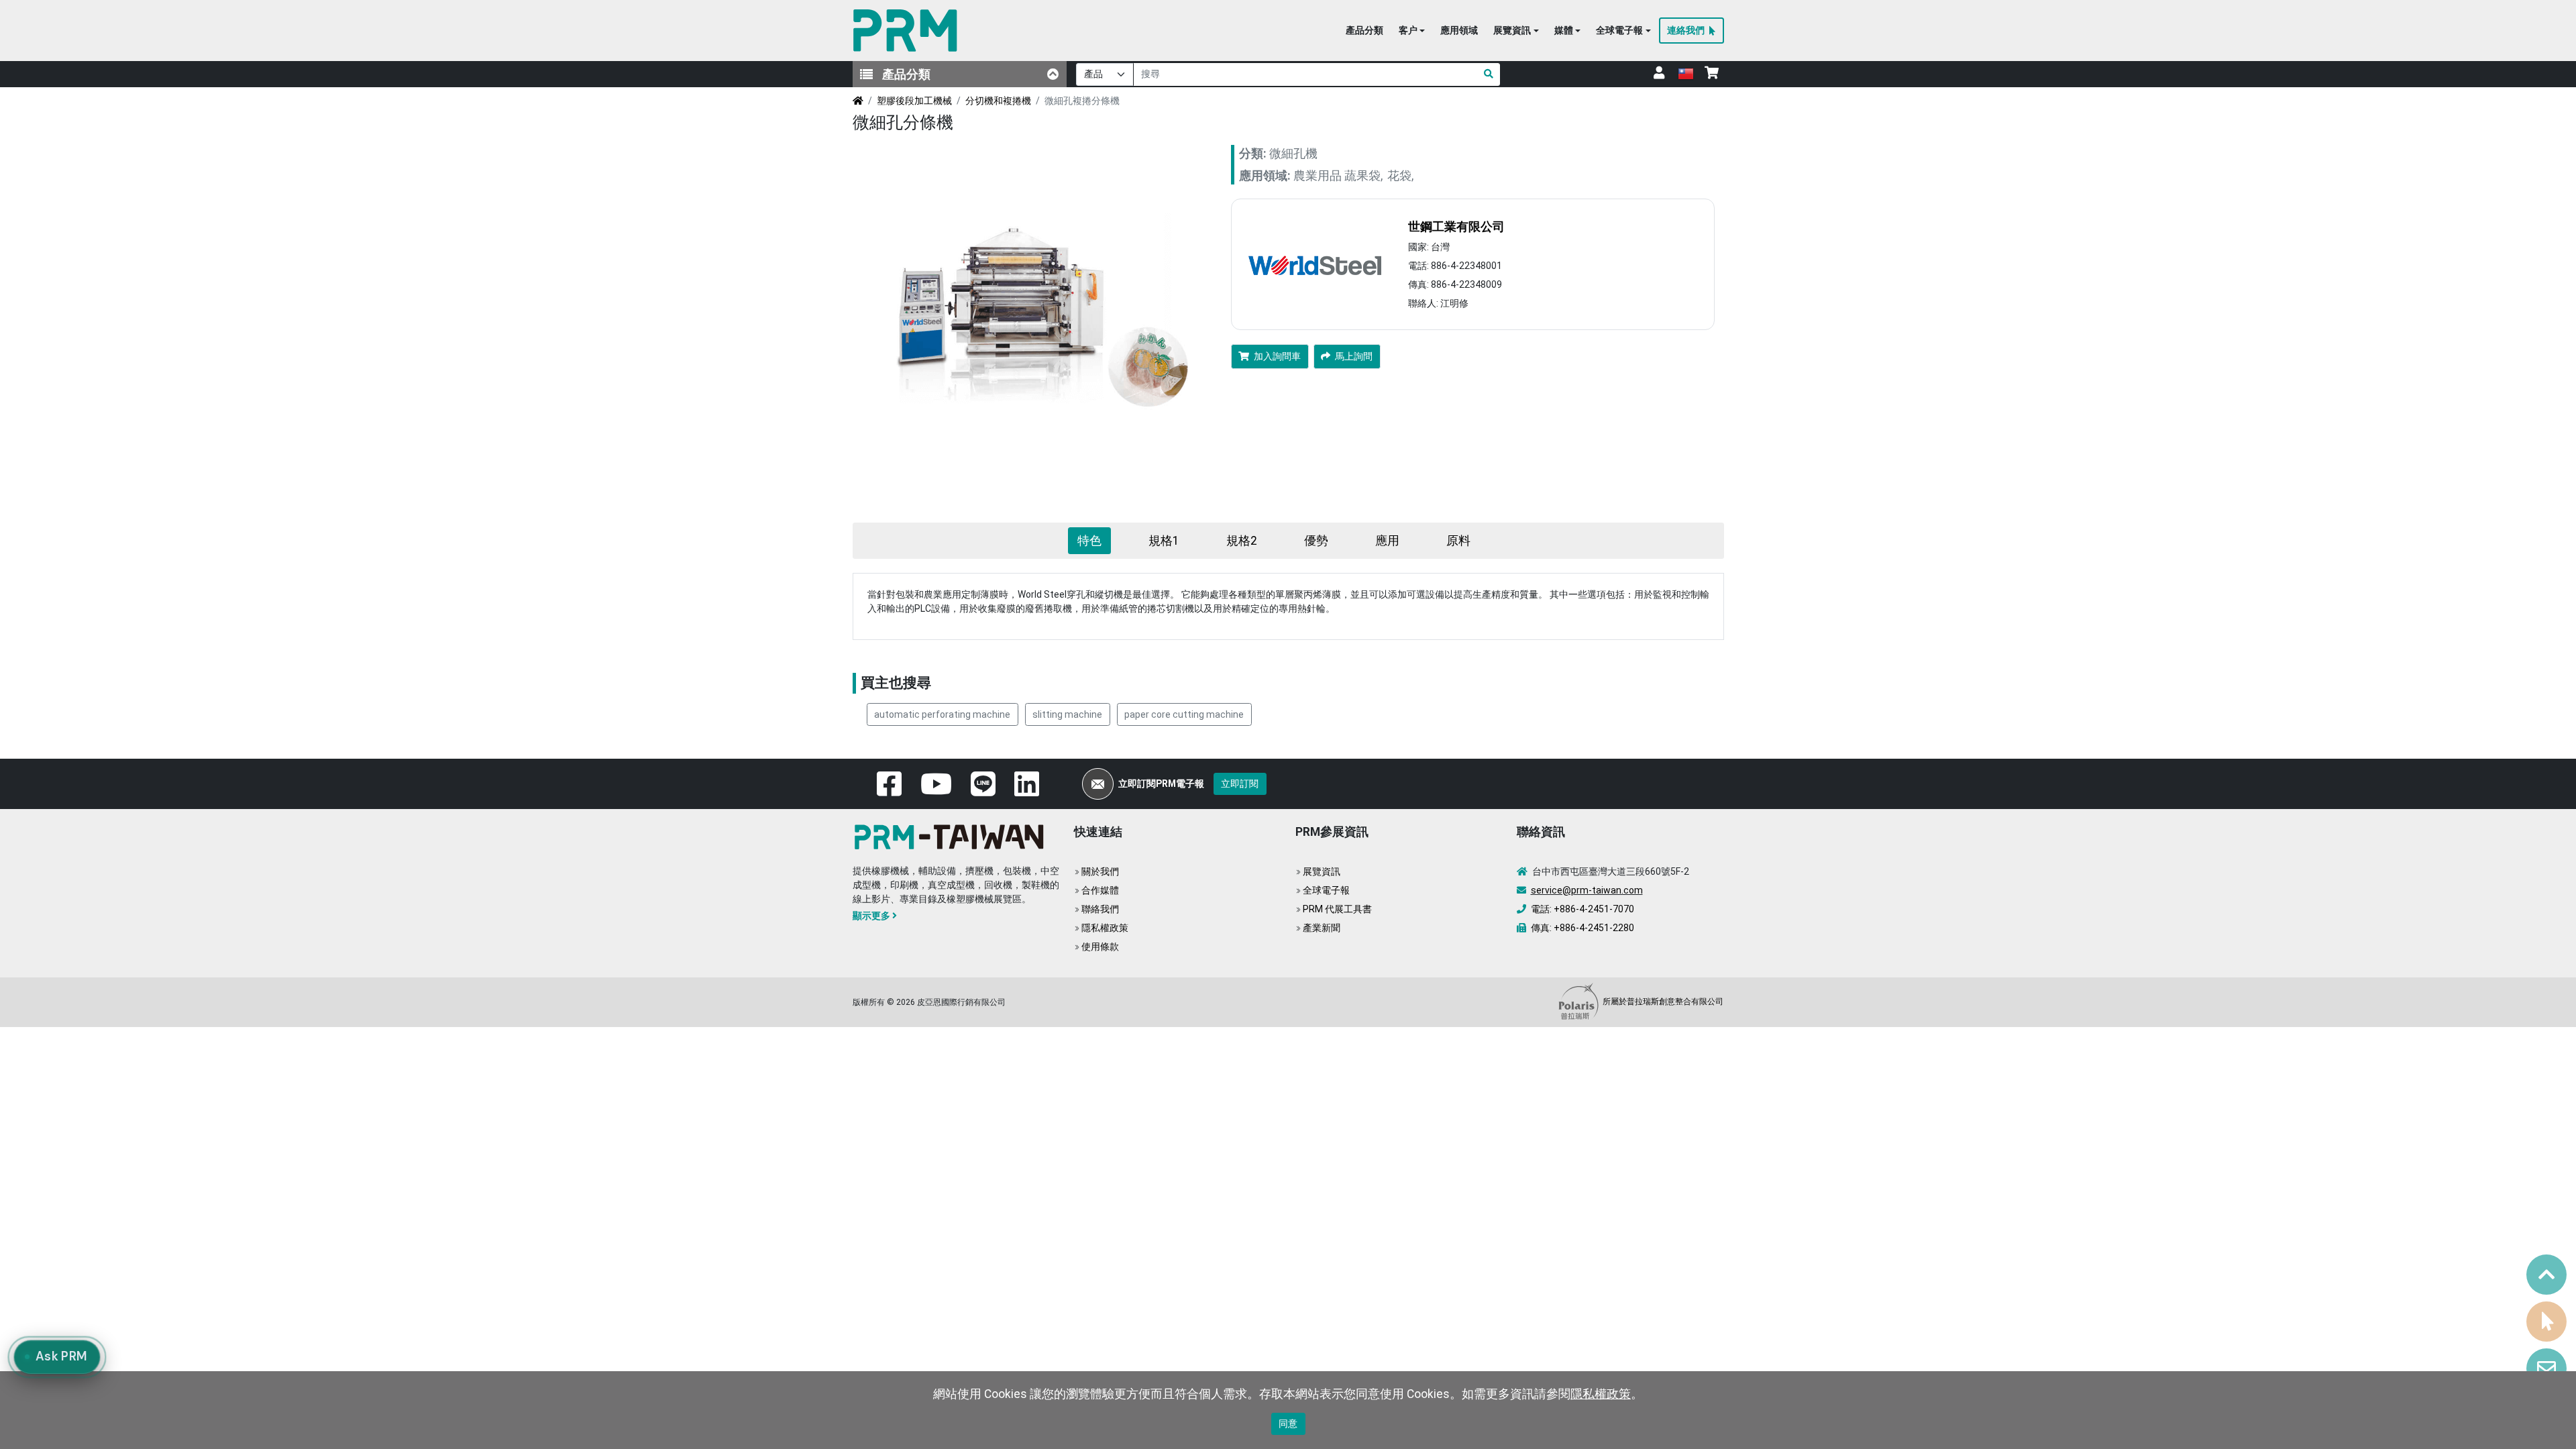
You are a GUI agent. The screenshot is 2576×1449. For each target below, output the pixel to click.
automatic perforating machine (942, 714)
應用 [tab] (1387, 541)
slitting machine (1067, 714)
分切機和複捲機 (998, 101)
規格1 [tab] (1164, 541)
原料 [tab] (1458, 541)
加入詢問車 (1277, 356)
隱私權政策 (1105, 928)
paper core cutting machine (1184, 714)
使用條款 (1100, 947)
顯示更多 (871, 916)
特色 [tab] (1089, 541)
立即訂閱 (1240, 784)
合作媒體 (1100, 890)
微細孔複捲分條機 (1082, 101)
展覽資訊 (1322, 871)
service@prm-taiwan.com (1587, 890)
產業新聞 (1322, 928)
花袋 (1399, 176)
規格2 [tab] (1242, 541)
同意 (1288, 1424)
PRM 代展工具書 (1337, 909)
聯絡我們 (1100, 909)
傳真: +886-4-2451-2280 (1582, 928)
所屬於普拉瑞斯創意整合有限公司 (1662, 1002)
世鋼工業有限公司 (1456, 227)
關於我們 (1100, 871)
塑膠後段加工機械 (914, 101)
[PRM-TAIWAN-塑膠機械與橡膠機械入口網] (908, 31)
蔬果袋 (1362, 176)
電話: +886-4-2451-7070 (1582, 909)
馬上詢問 (1354, 356)
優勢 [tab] (1316, 541)
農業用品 (1318, 176)
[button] (1412, 31)
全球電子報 (1326, 890)
